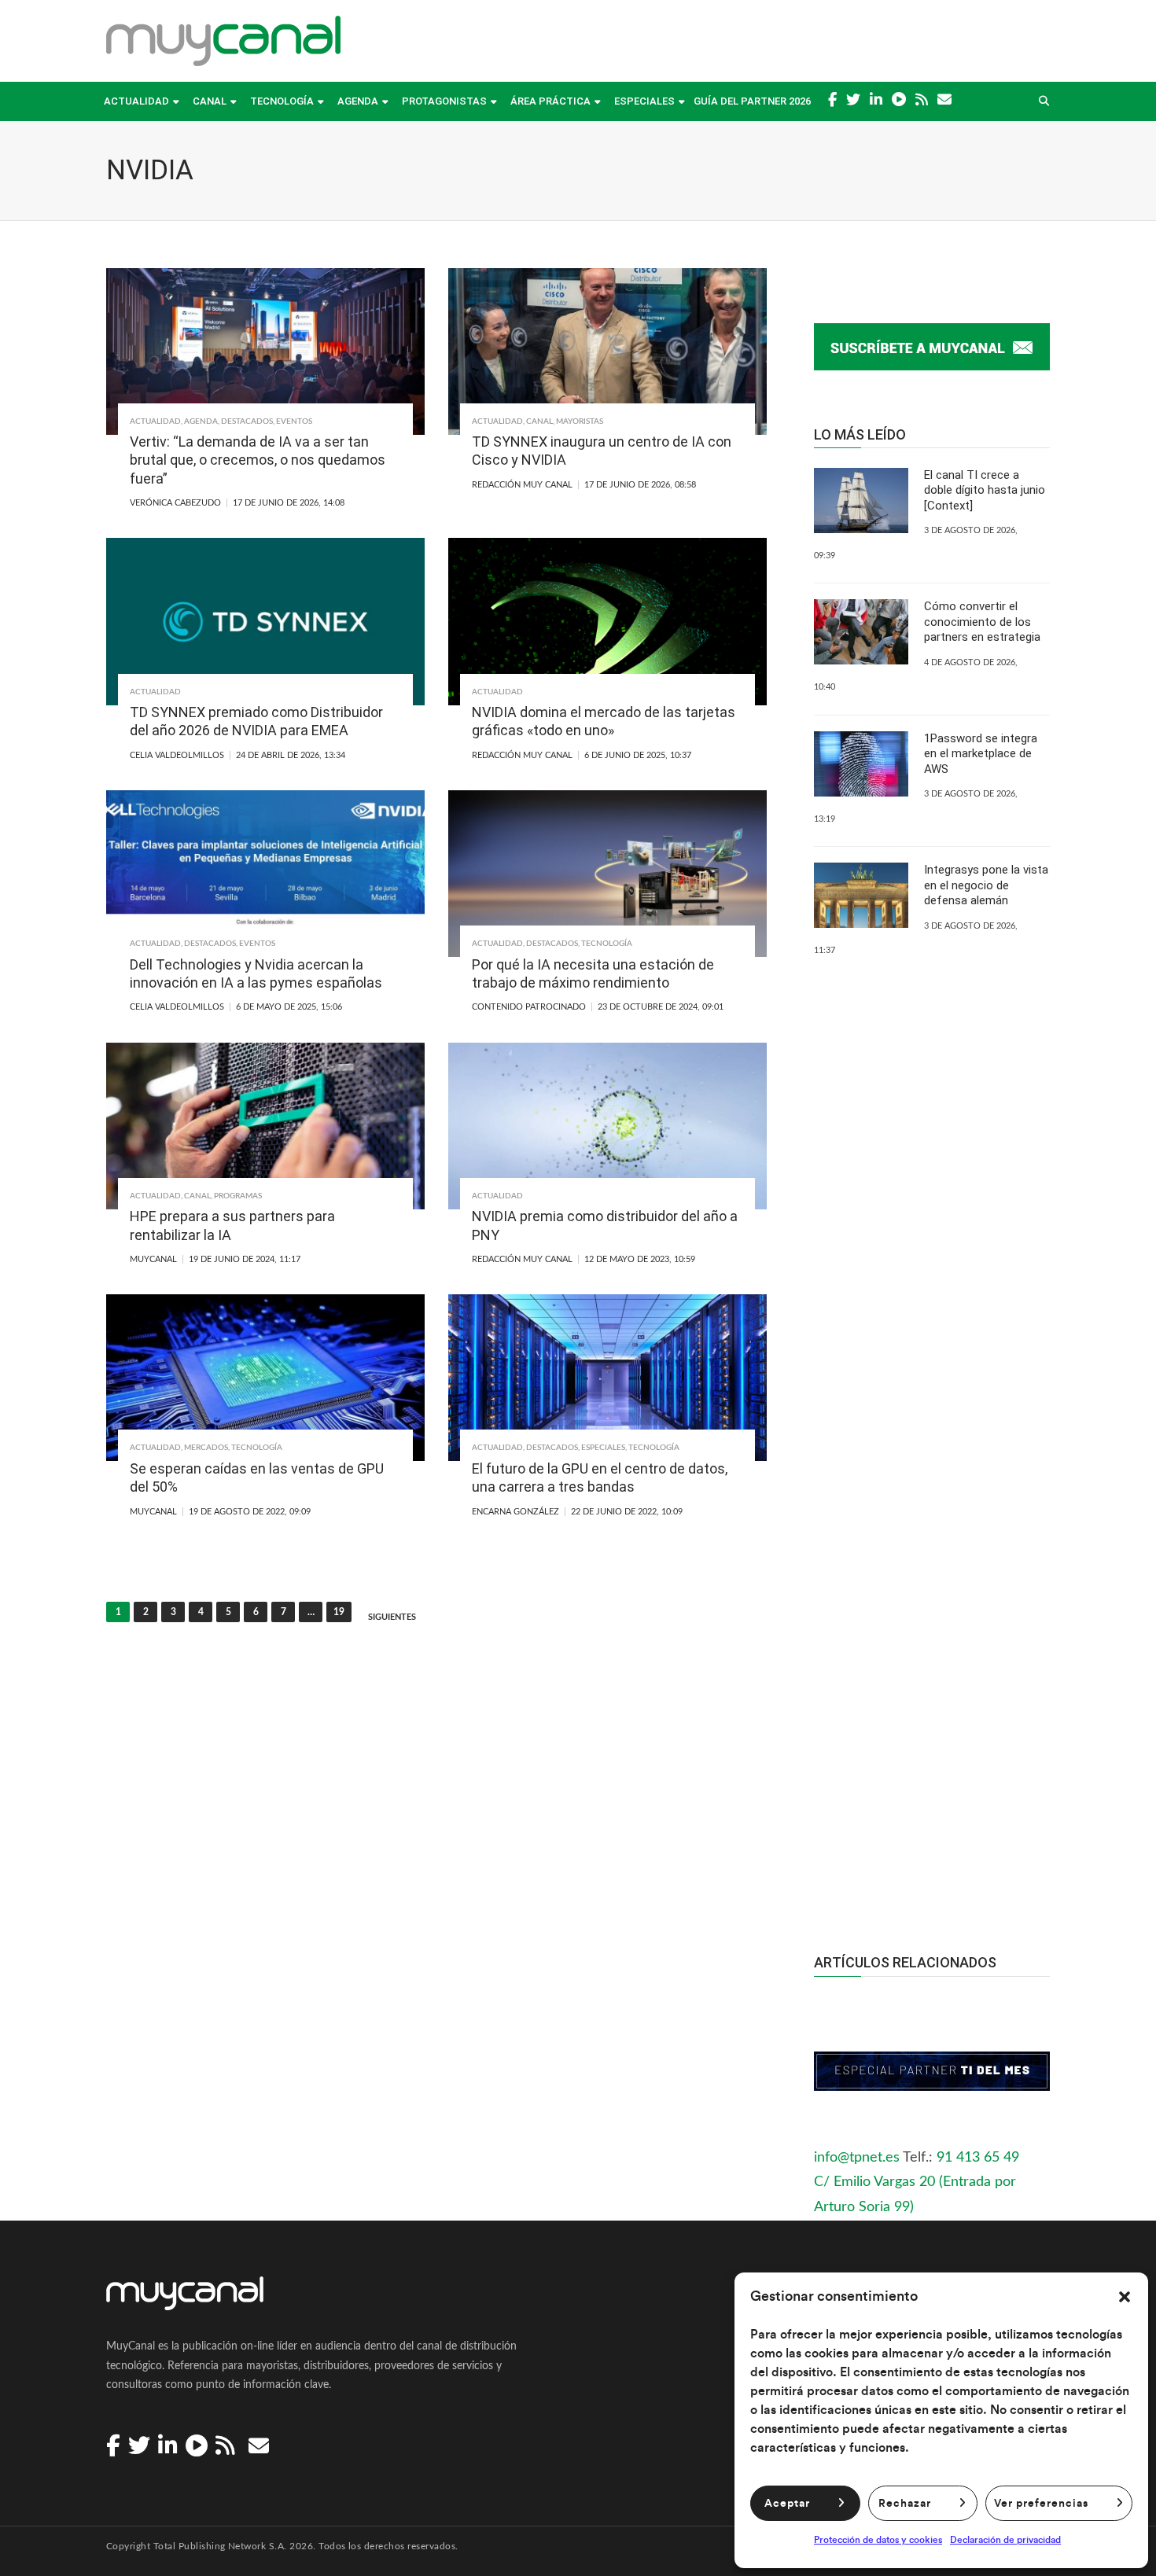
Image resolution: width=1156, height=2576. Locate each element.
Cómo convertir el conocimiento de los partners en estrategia (982, 622)
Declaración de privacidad (1005, 2540)
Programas (238, 1196)
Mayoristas (580, 421)
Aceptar (787, 2504)
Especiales (644, 101)
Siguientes (392, 1617)
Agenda (358, 101)
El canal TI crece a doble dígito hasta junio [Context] (985, 490)
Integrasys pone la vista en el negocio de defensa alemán (986, 885)
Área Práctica (550, 101)
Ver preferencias (1041, 2504)
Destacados (247, 421)
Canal (210, 101)
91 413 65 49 (978, 2158)
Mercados (206, 1448)
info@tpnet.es (857, 2158)
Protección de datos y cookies (878, 2540)
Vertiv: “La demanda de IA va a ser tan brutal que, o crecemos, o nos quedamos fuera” (258, 460)
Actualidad (136, 101)
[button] (1125, 2297)
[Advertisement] (932, 1624)
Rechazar (905, 2504)
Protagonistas (444, 101)
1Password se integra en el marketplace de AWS (981, 754)
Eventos (294, 421)
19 (339, 1612)
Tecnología (282, 101)
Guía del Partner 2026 (752, 101)
